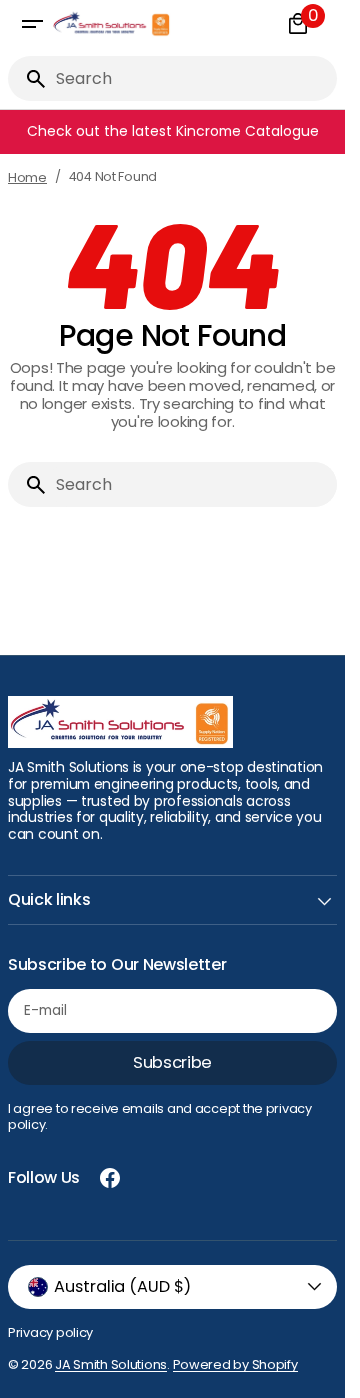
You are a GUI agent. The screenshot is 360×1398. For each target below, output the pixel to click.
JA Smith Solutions (111, 1364)
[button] (32, 24)
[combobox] (192, 78)
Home (27, 177)
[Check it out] (176, 132)
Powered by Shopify (235, 1364)
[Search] (28, 79)
